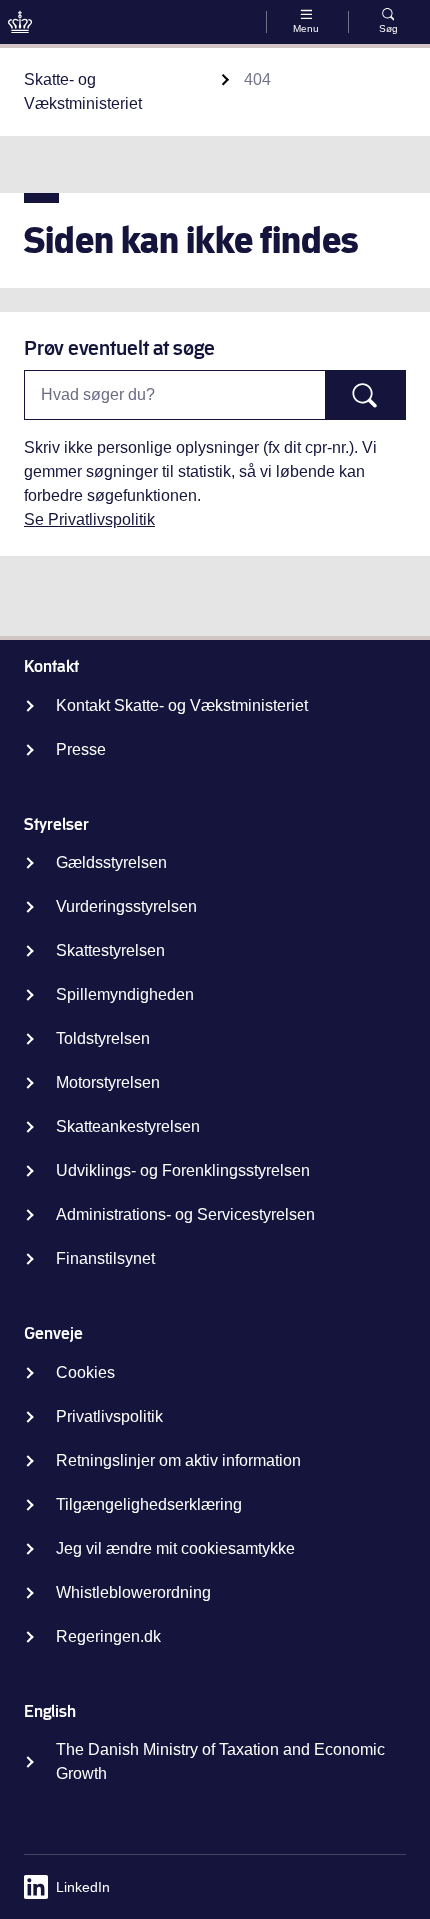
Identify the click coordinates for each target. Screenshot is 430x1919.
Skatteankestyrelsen (128, 1126)
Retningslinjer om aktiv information (178, 1460)
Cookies (85, 1372)
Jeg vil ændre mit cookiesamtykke (175, 1548)
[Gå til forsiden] (20, 22)
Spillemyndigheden (125, 994)
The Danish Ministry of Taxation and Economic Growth (220, 1761)
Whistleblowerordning (133, 1592)
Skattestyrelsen (110, 950)
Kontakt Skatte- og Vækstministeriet (182, 705)
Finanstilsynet (105, 1258)
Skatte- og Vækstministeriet (83, 91)
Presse (81, 749)
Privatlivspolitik (109, 1416)
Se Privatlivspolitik (89, 519)
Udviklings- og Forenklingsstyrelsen (183, 1170)
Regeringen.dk (108, 1636)
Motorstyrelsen (108, 1082)
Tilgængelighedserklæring (149, 1504)
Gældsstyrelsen (111, 862)
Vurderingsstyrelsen (126, 906)
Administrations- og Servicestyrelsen (185, 1214)
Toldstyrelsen (103, 1038)
